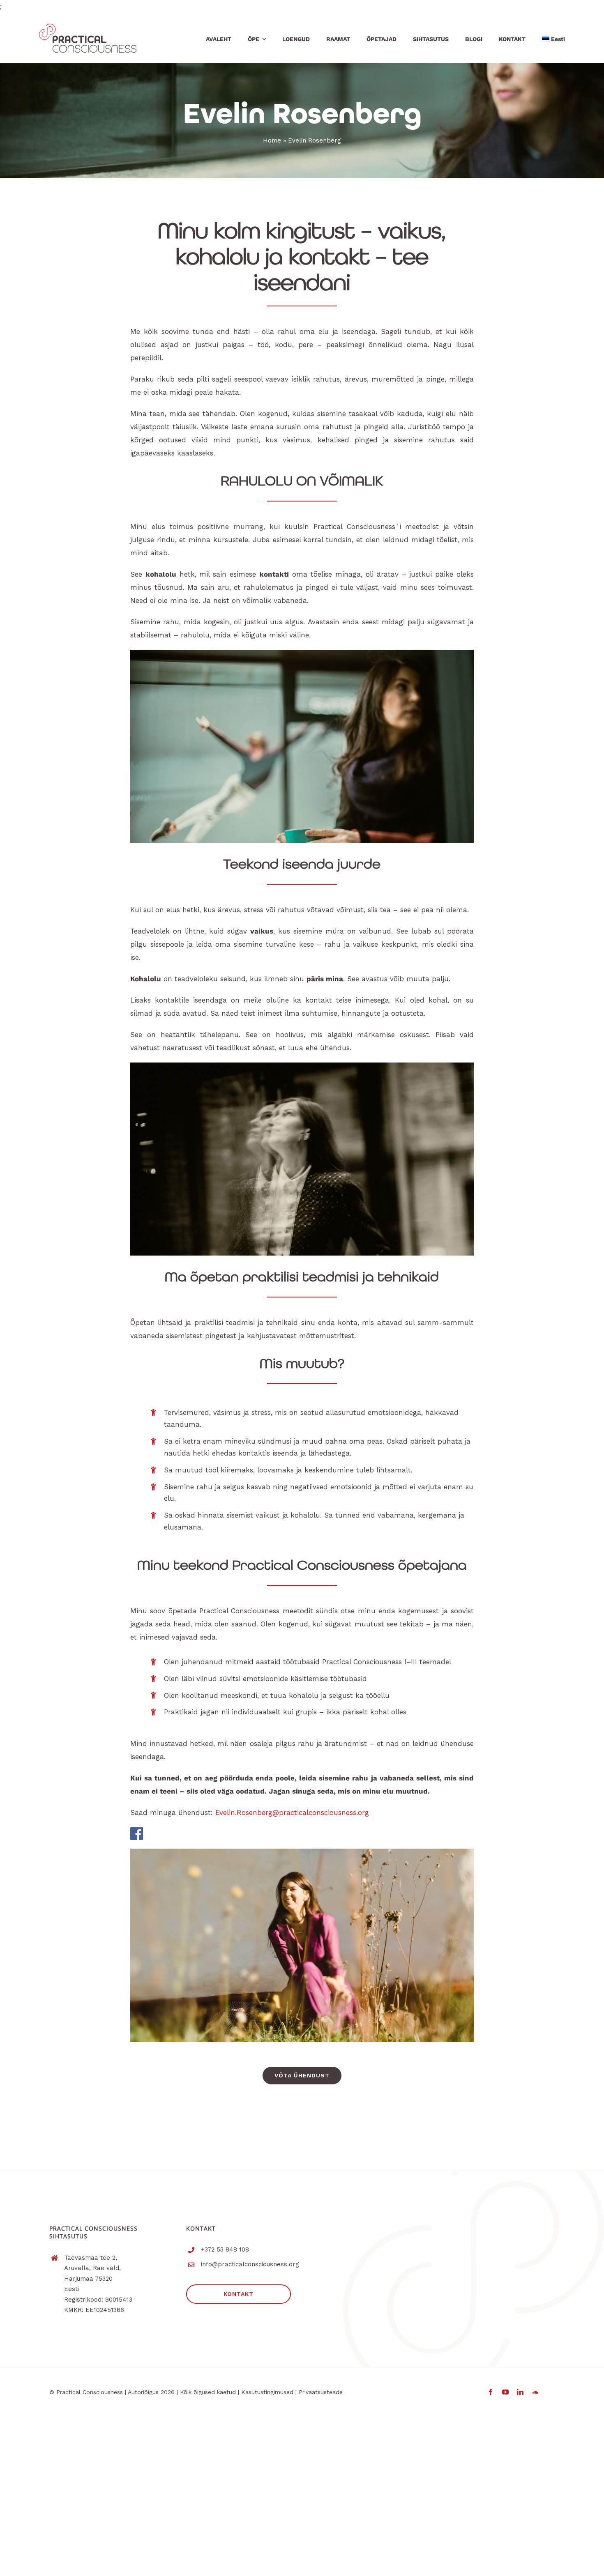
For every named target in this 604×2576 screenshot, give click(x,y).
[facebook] (491, 2392)
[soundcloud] (535, 2392)
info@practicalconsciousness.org (250, 2264)
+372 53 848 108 (225, 2249)
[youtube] (505, 2392)
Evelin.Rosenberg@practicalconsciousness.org (292, 1812)
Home (272, 140)
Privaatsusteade (321, 2392)
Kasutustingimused (267, 2392)
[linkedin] (520, 2392)
